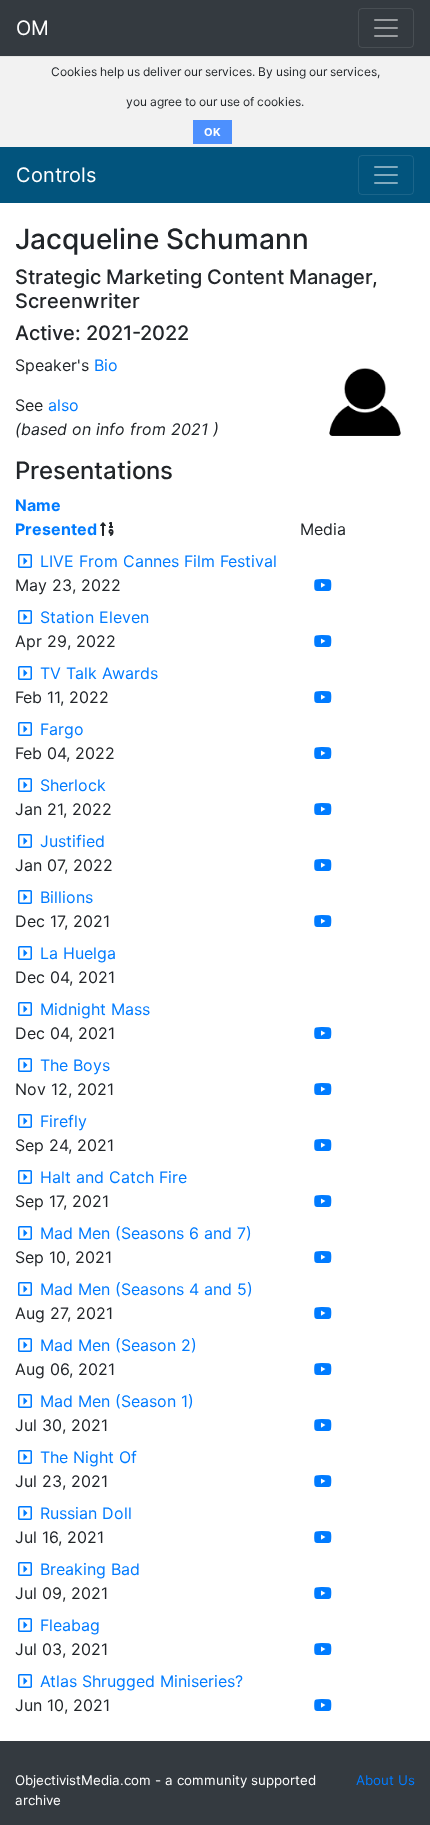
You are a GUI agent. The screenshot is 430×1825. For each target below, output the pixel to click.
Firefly (63, 1121)
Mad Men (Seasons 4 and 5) (146, 1289)
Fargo (62, 729)
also (63, 405)
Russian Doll (86, 1513)
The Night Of (88, 1457)
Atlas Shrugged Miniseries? (141, 1681)
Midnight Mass (95, 1009)
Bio (106, 365)
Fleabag (70, 1625)
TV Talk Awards (99, 673)
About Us (385, 1780)
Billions (66, 897)
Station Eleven (94, 617)
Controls (56, 175)
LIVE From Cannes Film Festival (158, 561)
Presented (56, 529)
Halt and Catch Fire (113, 1177)
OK (212, 132)
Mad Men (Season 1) (117, 1401)
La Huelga (78, 953)
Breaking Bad (90, 1569)
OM (32, 28)
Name (38, 505)
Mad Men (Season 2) (118, 1345)
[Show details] (25, 561)
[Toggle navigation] (386, 175)
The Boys (75, 1065)
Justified (72, 841)
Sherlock (73, 785)
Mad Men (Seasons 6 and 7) (146, 1233)
